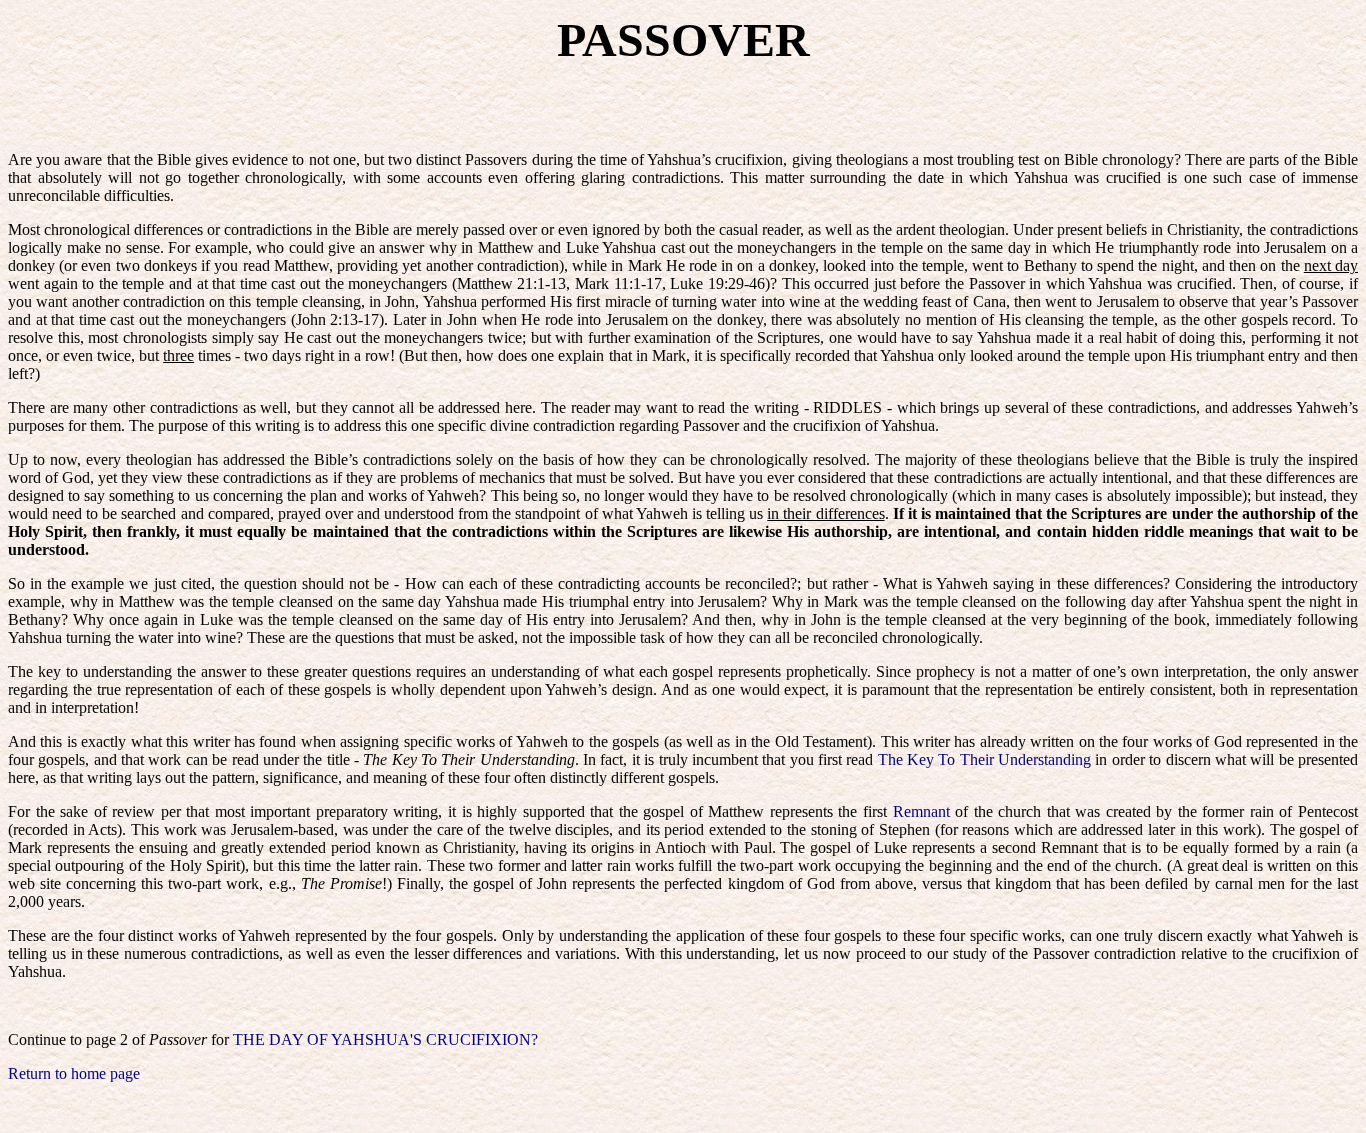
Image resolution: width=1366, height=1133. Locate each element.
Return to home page (74, 1073)
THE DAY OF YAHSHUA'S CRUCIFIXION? (385, 1039)
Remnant (921, 811)
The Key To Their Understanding (984, 759)
